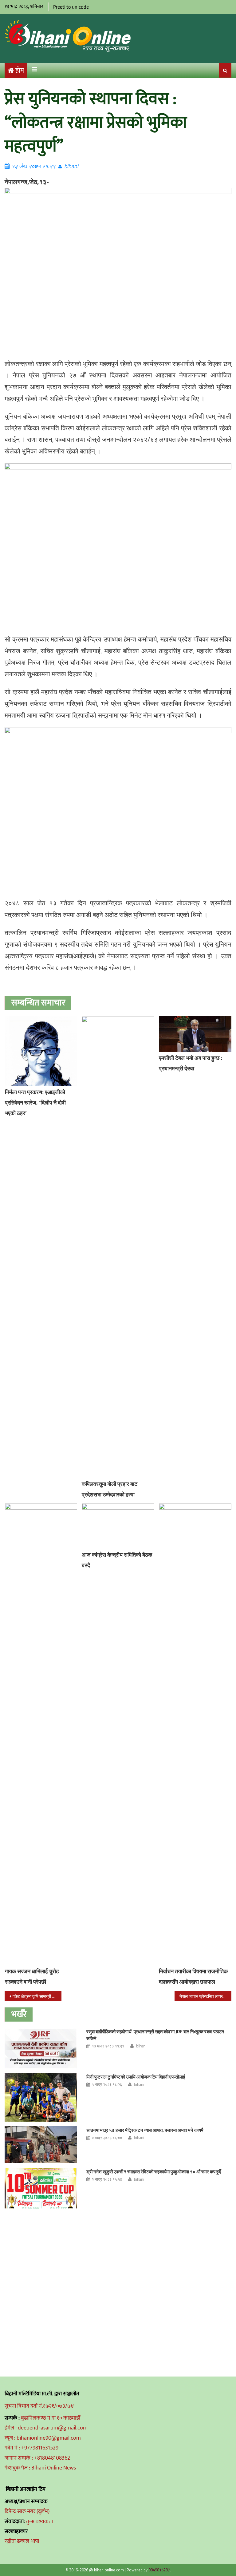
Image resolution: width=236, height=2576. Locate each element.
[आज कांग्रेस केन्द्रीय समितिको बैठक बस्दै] (118, 1526)
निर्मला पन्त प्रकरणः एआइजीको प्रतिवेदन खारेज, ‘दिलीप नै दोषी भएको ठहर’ (35, 1103)
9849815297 (159, 2570)
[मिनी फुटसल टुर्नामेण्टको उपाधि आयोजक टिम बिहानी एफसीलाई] (41, 2097)
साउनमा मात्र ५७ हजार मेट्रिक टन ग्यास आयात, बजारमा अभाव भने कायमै (145, 2130)
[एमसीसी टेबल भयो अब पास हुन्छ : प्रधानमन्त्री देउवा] (195, 1034)
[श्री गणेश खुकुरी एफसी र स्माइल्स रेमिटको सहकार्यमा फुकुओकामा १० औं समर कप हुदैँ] (41, 2188)
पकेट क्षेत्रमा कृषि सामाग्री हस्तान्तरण (37, 1996)
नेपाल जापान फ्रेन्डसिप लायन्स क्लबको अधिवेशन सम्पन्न (205, 1996)
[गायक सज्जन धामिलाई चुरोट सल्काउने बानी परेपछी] (41, 1734)
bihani (71, 166)
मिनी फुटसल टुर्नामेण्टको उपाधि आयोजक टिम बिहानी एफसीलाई (136, 2077)
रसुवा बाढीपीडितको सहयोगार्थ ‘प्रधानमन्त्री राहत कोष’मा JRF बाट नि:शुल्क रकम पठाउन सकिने (155, 2035)
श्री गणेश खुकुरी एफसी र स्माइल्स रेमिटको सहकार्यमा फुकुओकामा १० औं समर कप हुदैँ (154, 2172)
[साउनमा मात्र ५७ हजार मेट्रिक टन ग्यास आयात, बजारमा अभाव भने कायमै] (41, 2145)
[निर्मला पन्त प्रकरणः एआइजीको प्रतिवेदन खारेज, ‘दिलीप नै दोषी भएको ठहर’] (41, 1051)
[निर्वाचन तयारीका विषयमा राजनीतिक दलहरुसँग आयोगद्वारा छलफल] (195, 1734)
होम (20, 71)
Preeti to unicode (71, 7)
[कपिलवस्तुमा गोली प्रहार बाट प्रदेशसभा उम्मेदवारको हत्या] (118, 1247)
